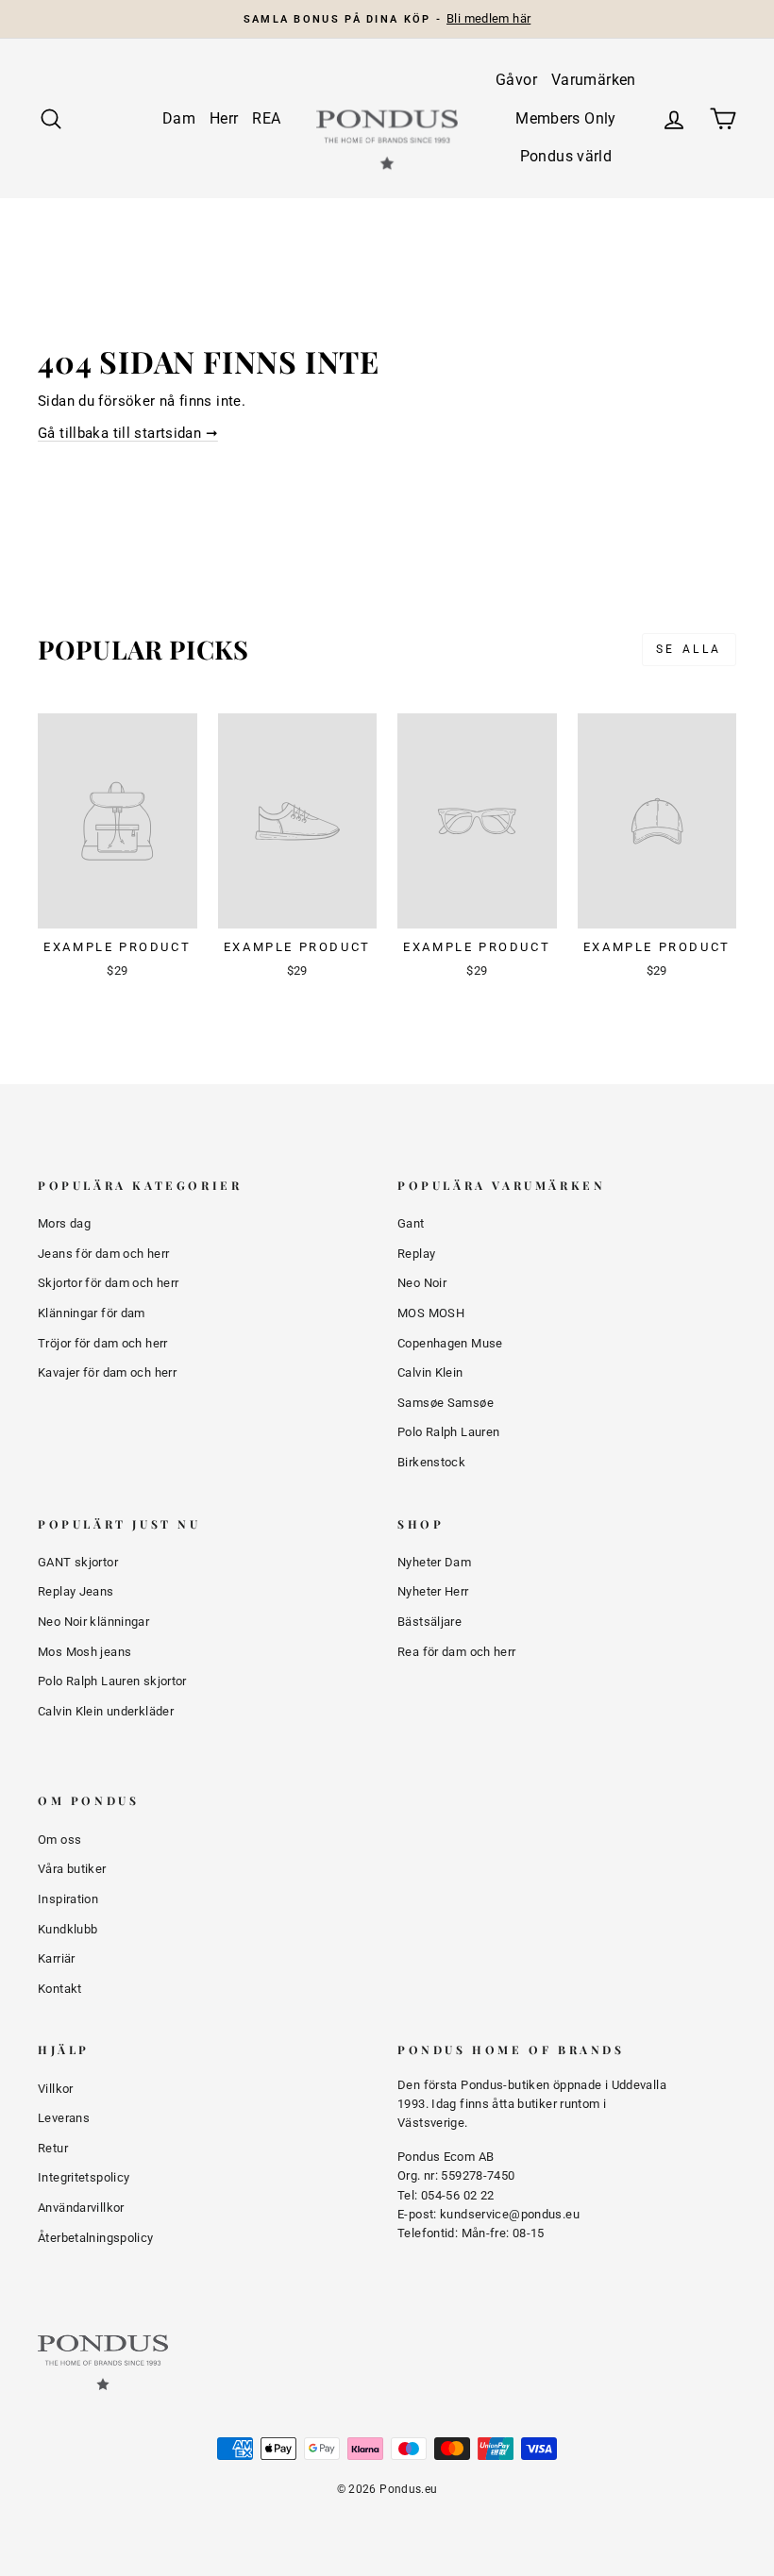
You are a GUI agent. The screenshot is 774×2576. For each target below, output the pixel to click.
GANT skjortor (78, 1562)
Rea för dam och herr (457, 1652)
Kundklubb (67, 1929)
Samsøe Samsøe (446, 1403)
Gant (411, 1223)
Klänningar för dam (92, 1313)
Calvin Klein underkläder (106, 1711)
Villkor (56, 2089)
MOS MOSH (431, 1313)
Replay (416, 1254)
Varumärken (594, 80)
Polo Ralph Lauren (448, 1432)
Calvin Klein (430, 1372)
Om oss (59, 1840)
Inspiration (68, 1899)
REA (266, 118)
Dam (179, 118)
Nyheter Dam (434, 1562)
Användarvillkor (81, 2208)
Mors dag (64, 1223)
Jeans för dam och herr (103, 1254)
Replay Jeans (76, 1591)
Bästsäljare (429, 1622)
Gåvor (516, 80)
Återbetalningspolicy (96, 2238)
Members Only (566, 118)
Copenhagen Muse (450, 1343)
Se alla (689, 649)
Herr (224, 118)
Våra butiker (72, 1869)
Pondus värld (566, 156)
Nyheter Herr (433, 1591)
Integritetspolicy (84, 2177)
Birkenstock (431, 1462)
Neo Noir (422, 1283)
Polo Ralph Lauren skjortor (112, 1681)
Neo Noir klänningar (93, 1622)
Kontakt (60, 1989)
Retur (53, 2148)
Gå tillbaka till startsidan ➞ (128, 433)
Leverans (64, 2118)
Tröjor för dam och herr (103, 1343)
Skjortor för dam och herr (108, 1283)
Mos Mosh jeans (84, 1652)
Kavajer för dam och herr (107, 1372)
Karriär (57, 1958)
